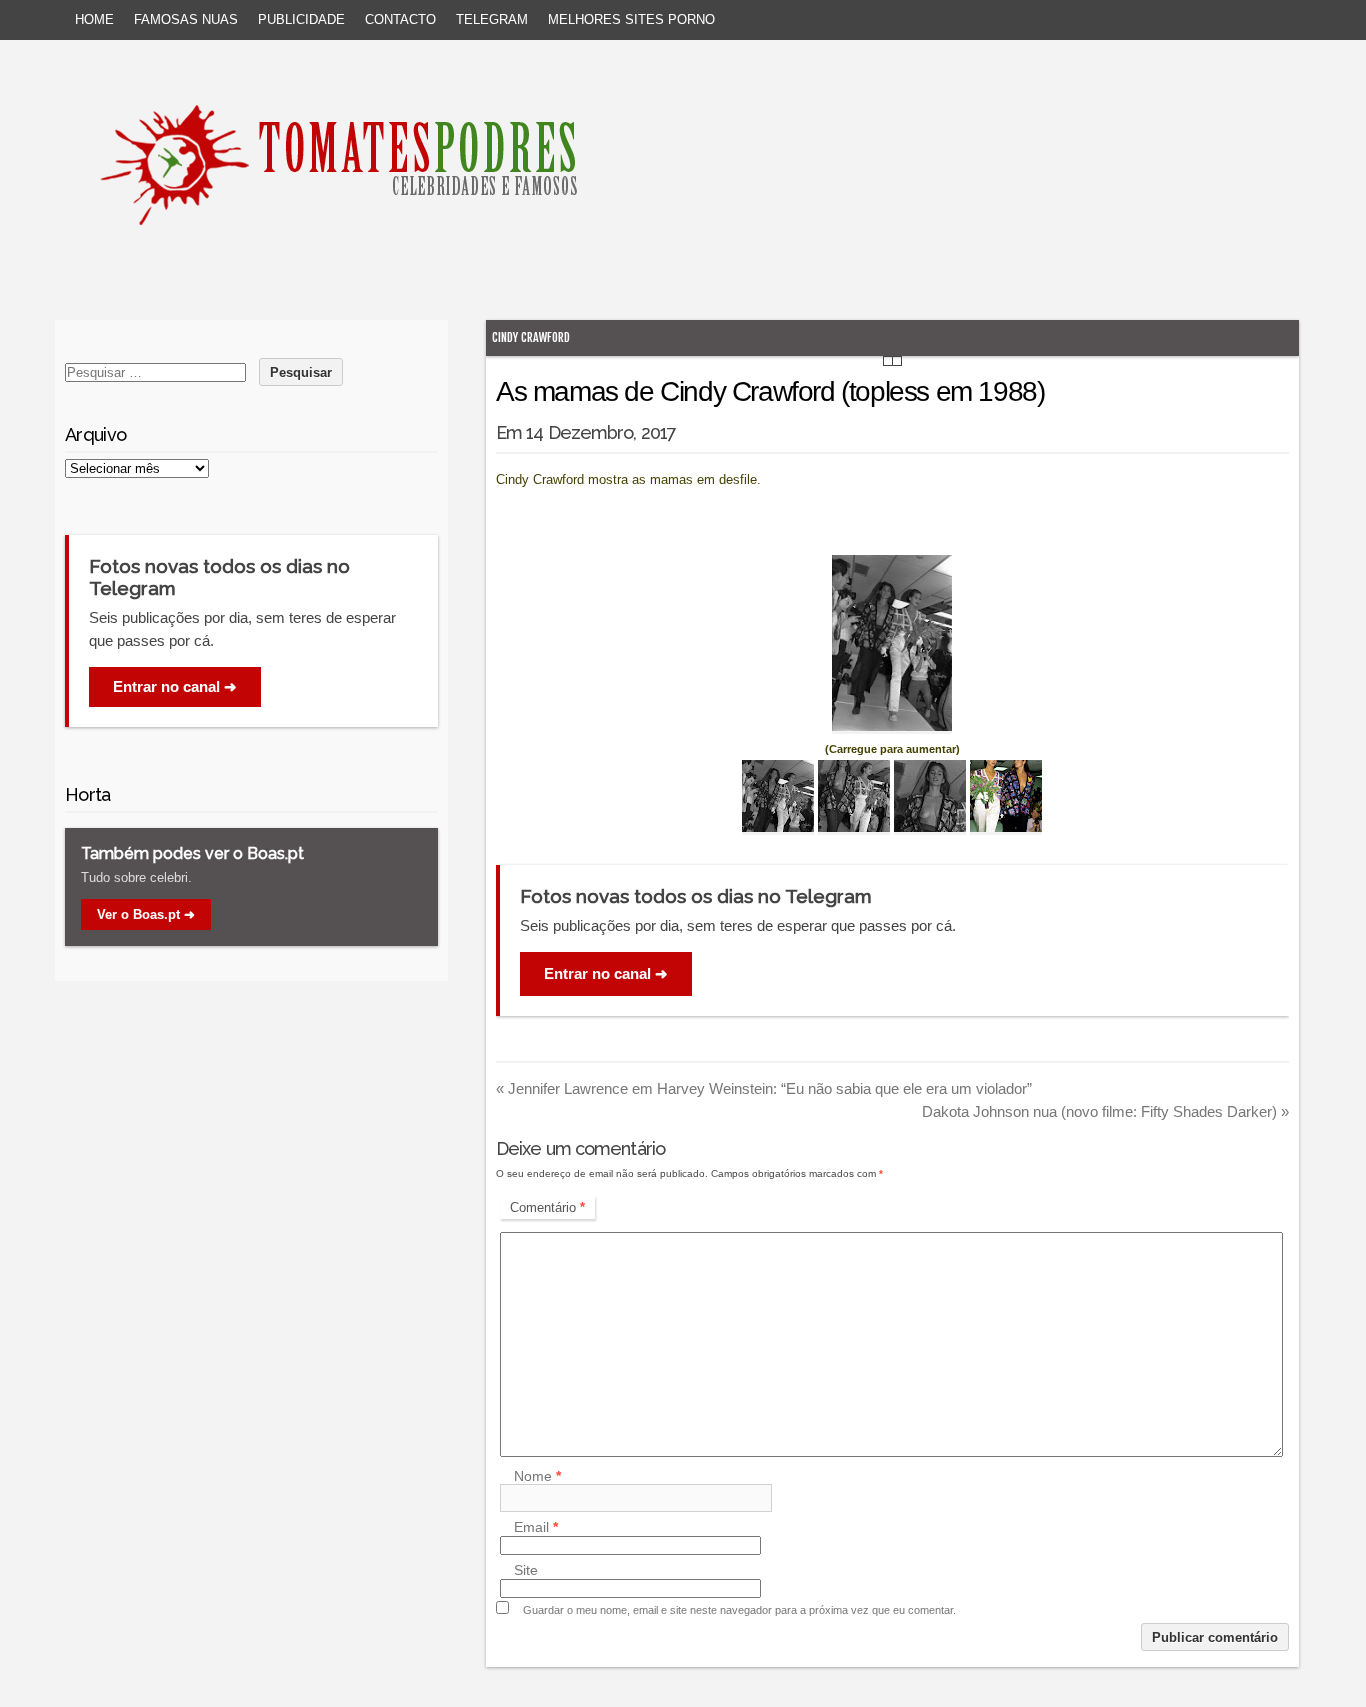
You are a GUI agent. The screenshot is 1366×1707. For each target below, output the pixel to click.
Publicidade (301, 19)
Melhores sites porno (631, 19)
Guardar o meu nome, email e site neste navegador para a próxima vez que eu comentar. (739, 1610)
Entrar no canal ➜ (606, 973)
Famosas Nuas (186, 19)
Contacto (400, 19)
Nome (537, 1476)
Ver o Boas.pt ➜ (146, 914)
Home (94, 19)
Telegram (492, 19)
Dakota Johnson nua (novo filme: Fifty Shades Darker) (1105, 1111)
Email (536, 1528)
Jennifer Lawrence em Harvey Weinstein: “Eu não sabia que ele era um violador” (764, 1088)
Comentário (547, 1207)
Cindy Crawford (531, 337)
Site (526, 1571)
